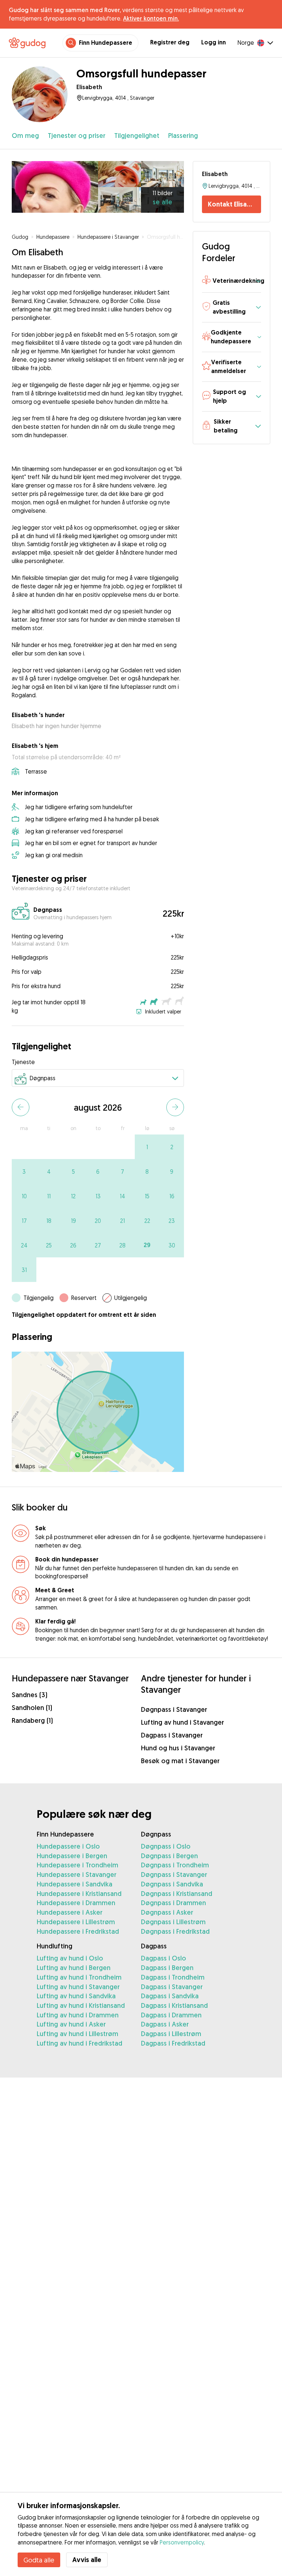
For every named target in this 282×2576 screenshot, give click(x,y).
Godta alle (39, 2560)
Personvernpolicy (182, 2542)
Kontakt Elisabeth (234, 204)
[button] (232, 281)
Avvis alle (87, 2560)
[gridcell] (147, 1147)
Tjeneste (23, 1062)
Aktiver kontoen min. (151, 18)
